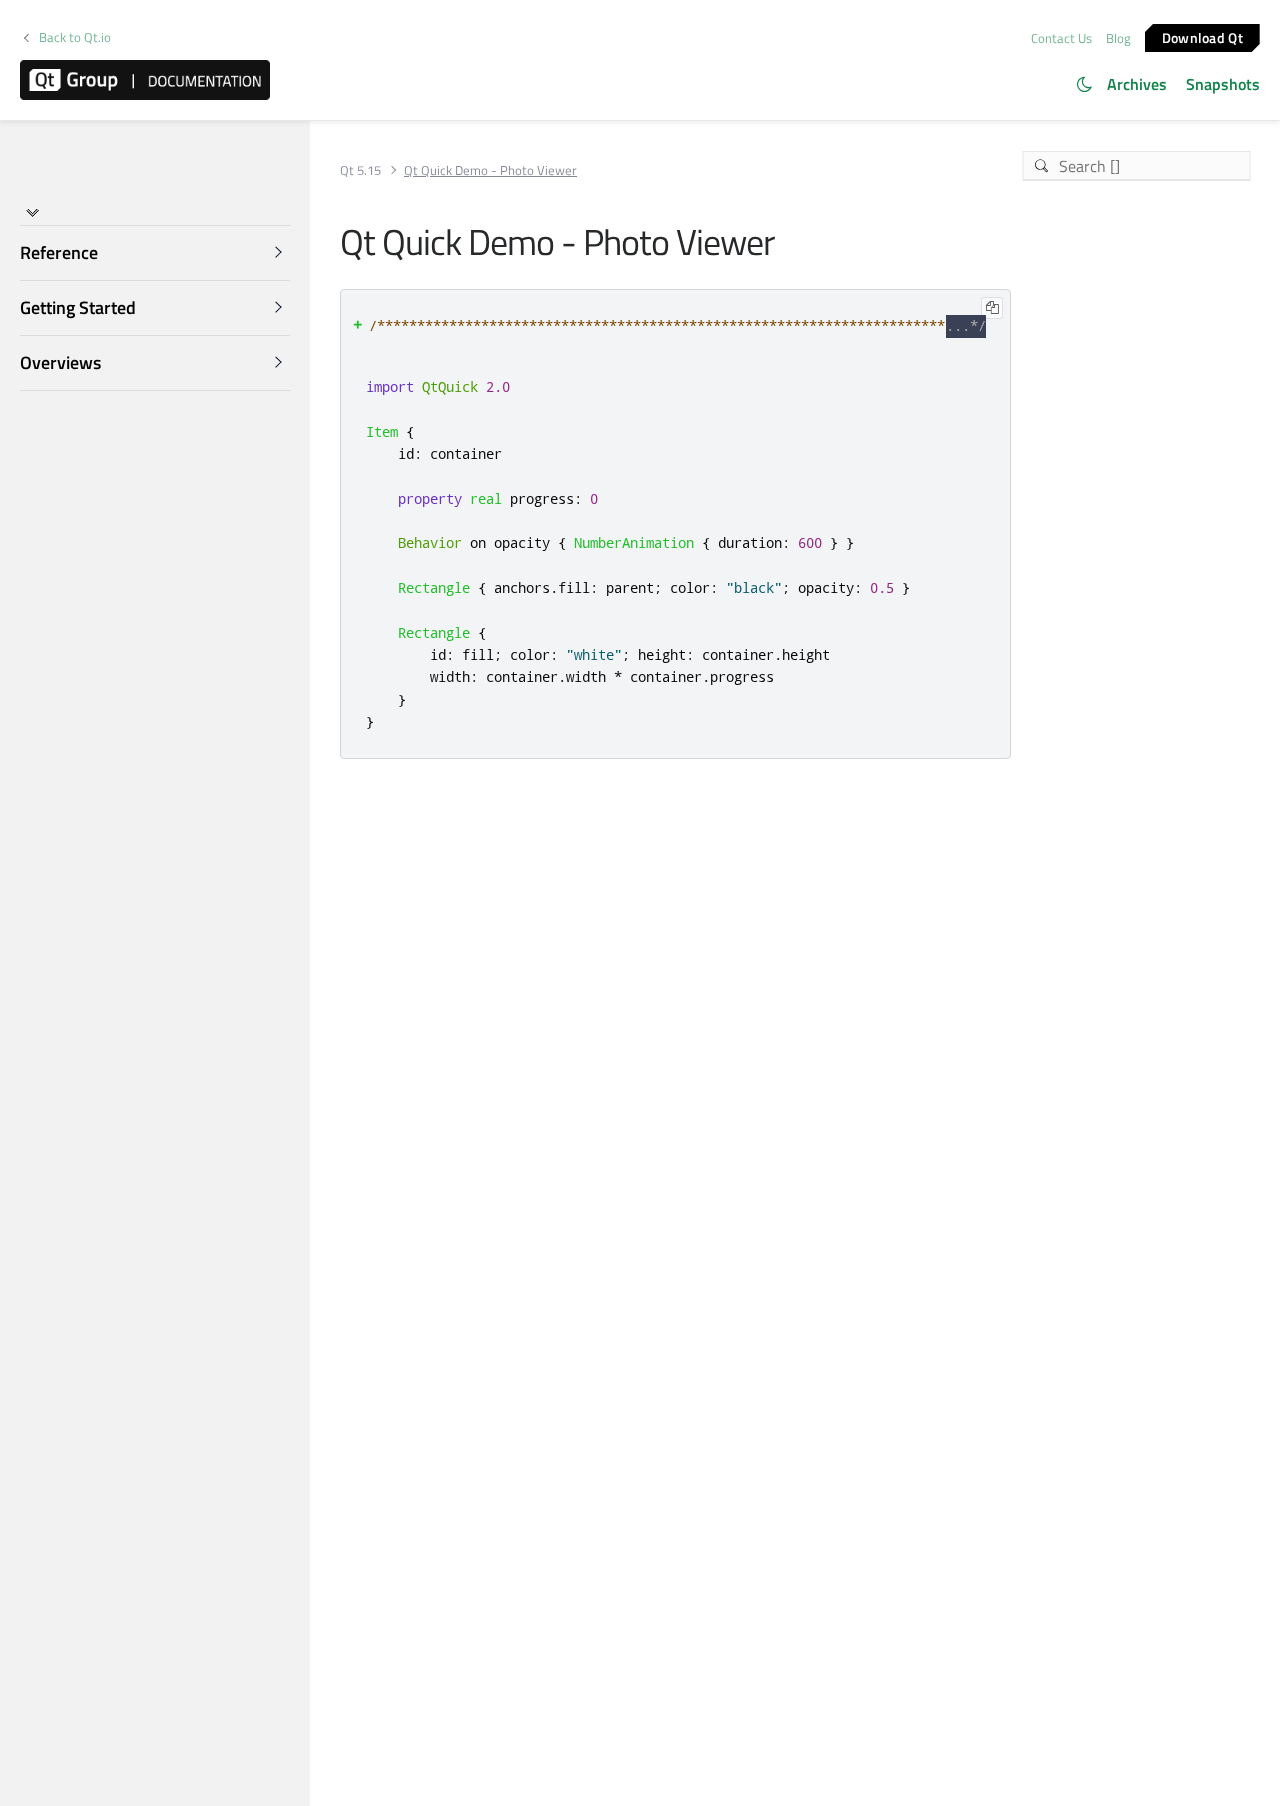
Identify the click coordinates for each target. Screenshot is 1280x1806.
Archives (1137, 84)
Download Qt (1202, 36)
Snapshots (1223, 84)
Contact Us (1061, 38)
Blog (1118, 38)
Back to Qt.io (75, 37)
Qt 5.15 (360, 170)
